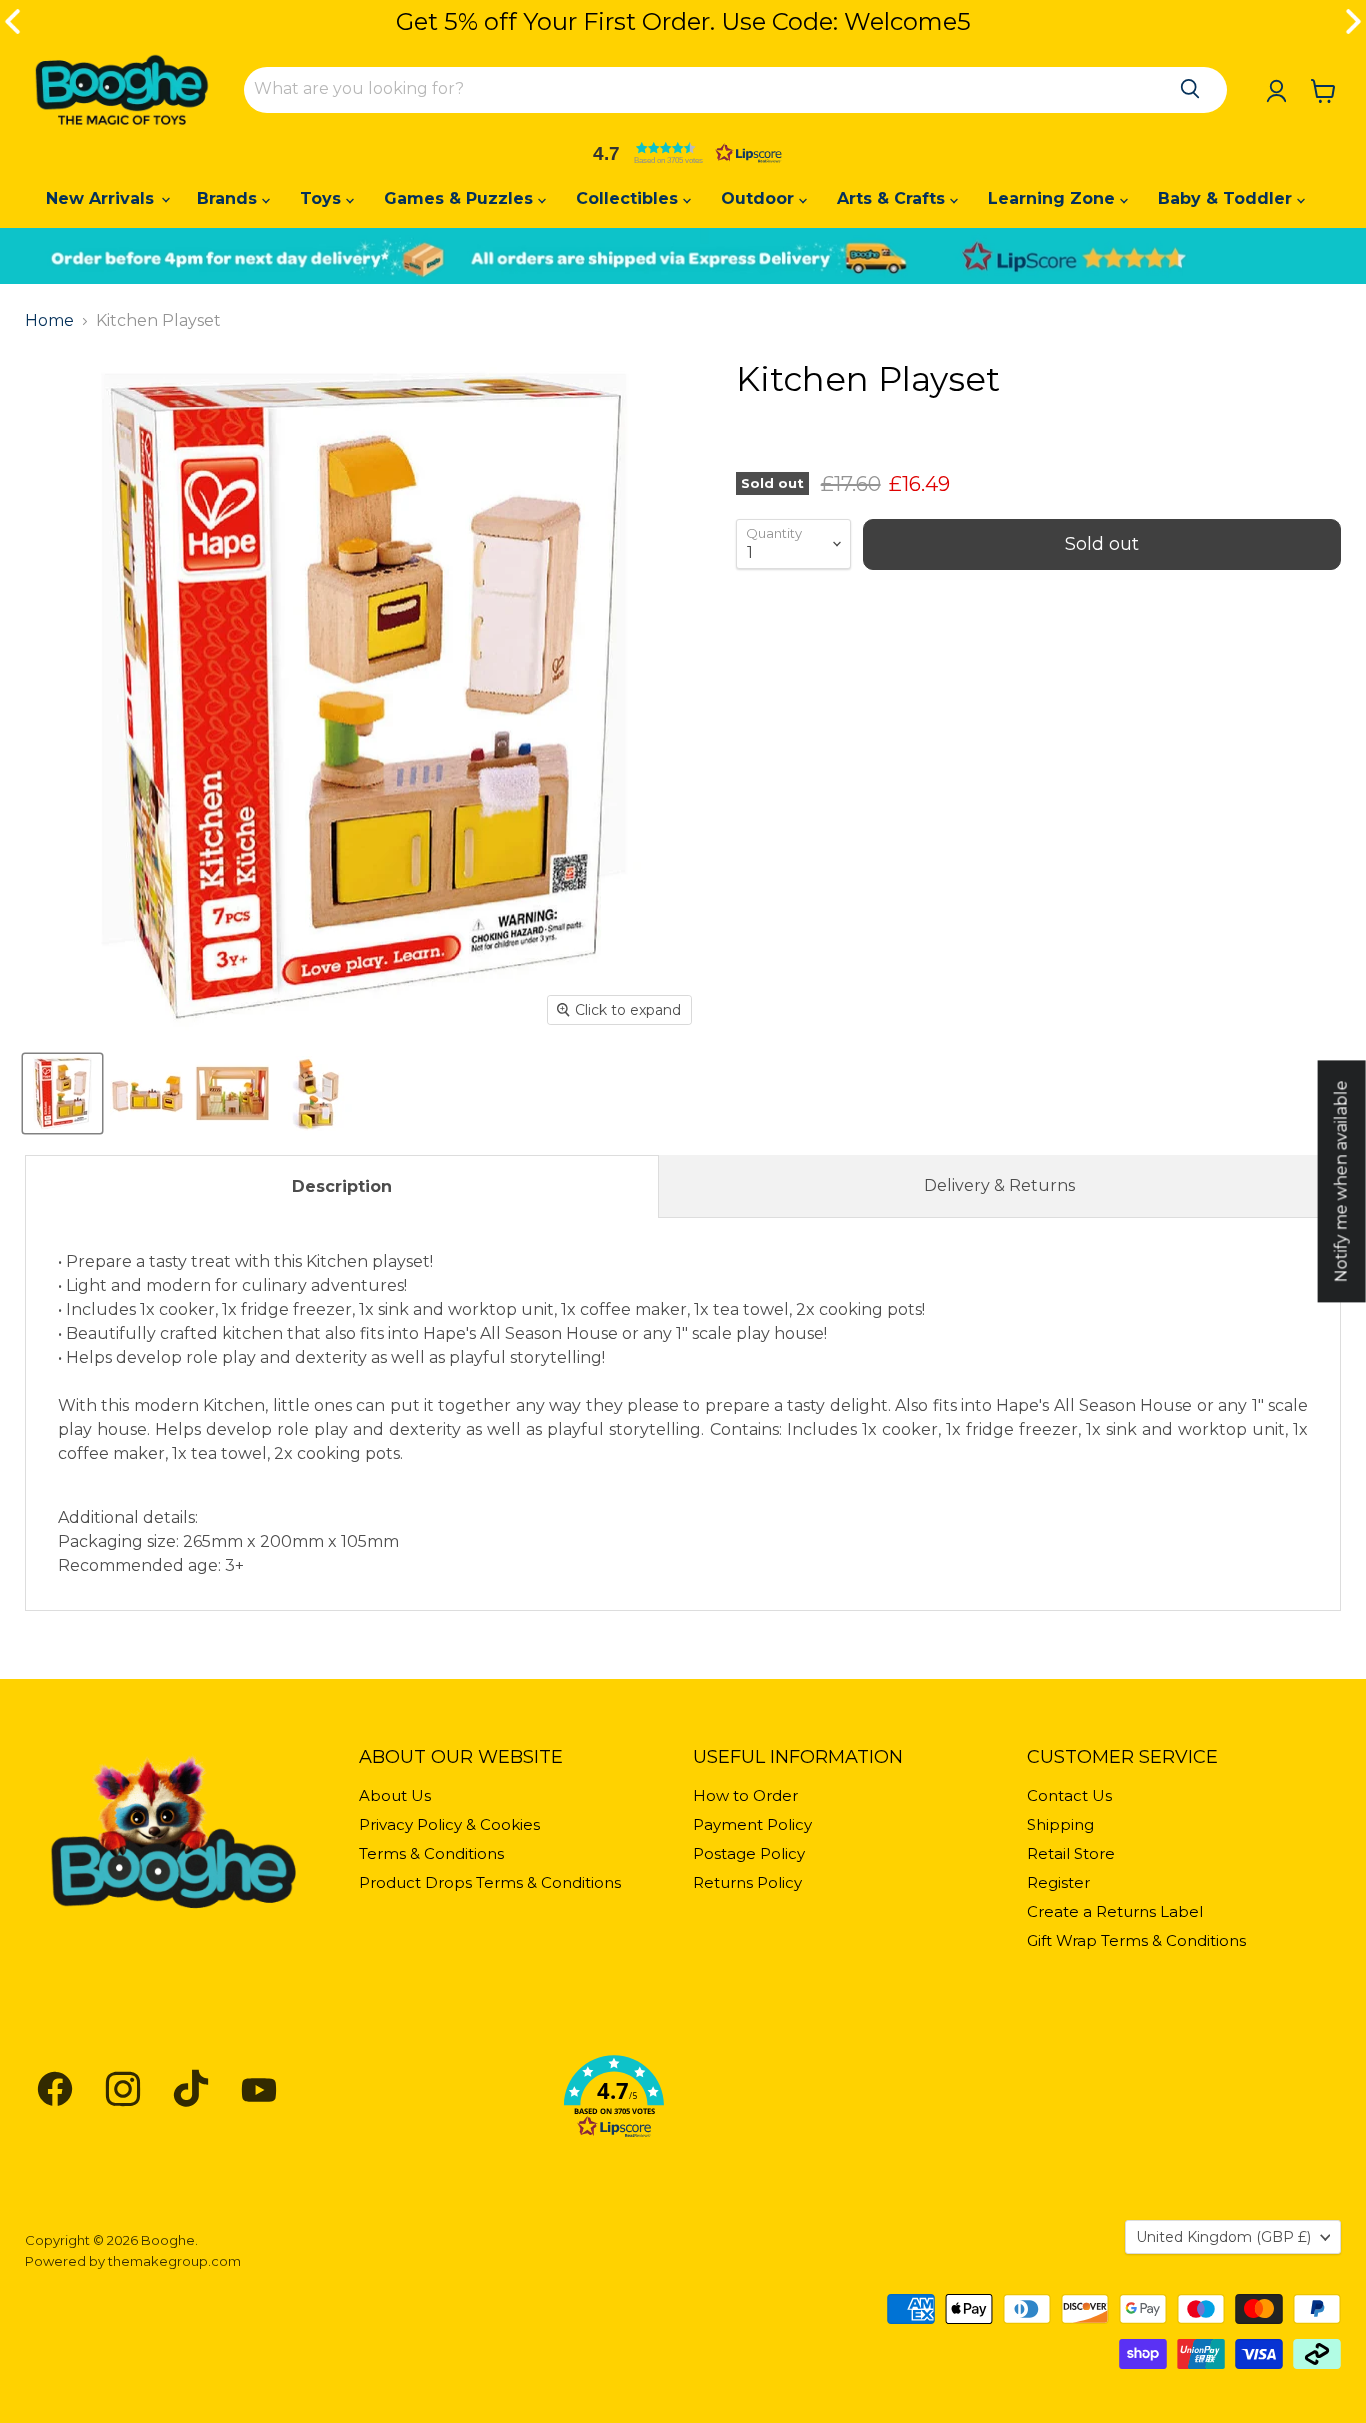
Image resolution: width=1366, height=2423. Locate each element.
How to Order (745, 1795)
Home (49, 321)
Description (342, 1186)
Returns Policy (747, 1882)
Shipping (1060, 1824)
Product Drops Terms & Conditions (490, 1882)
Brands (229, 198)
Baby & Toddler (1227, 198)
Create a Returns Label (1115, 1911)
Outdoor (760, 198)
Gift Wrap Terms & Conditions (1136, 1940)
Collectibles (629, 198)
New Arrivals (102, 198)
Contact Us (1069, 1795)
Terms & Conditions (431, 1853)
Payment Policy (752, 1824)
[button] (683, 153)
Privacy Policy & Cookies (449, 1824)
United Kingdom (1223, 2237)
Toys (323, 198)
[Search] (1190, 89)
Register (1058, 1882)
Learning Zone (1054, 198)
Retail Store (1071, 1853)
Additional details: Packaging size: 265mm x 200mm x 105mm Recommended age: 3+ (683, 1413)
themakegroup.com (174, 2261)
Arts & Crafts (893, 198)
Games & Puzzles (461, 198)
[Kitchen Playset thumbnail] (62, 1093)
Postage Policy (749, 1853)
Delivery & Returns (999, 1185)
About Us (395, 1795)
